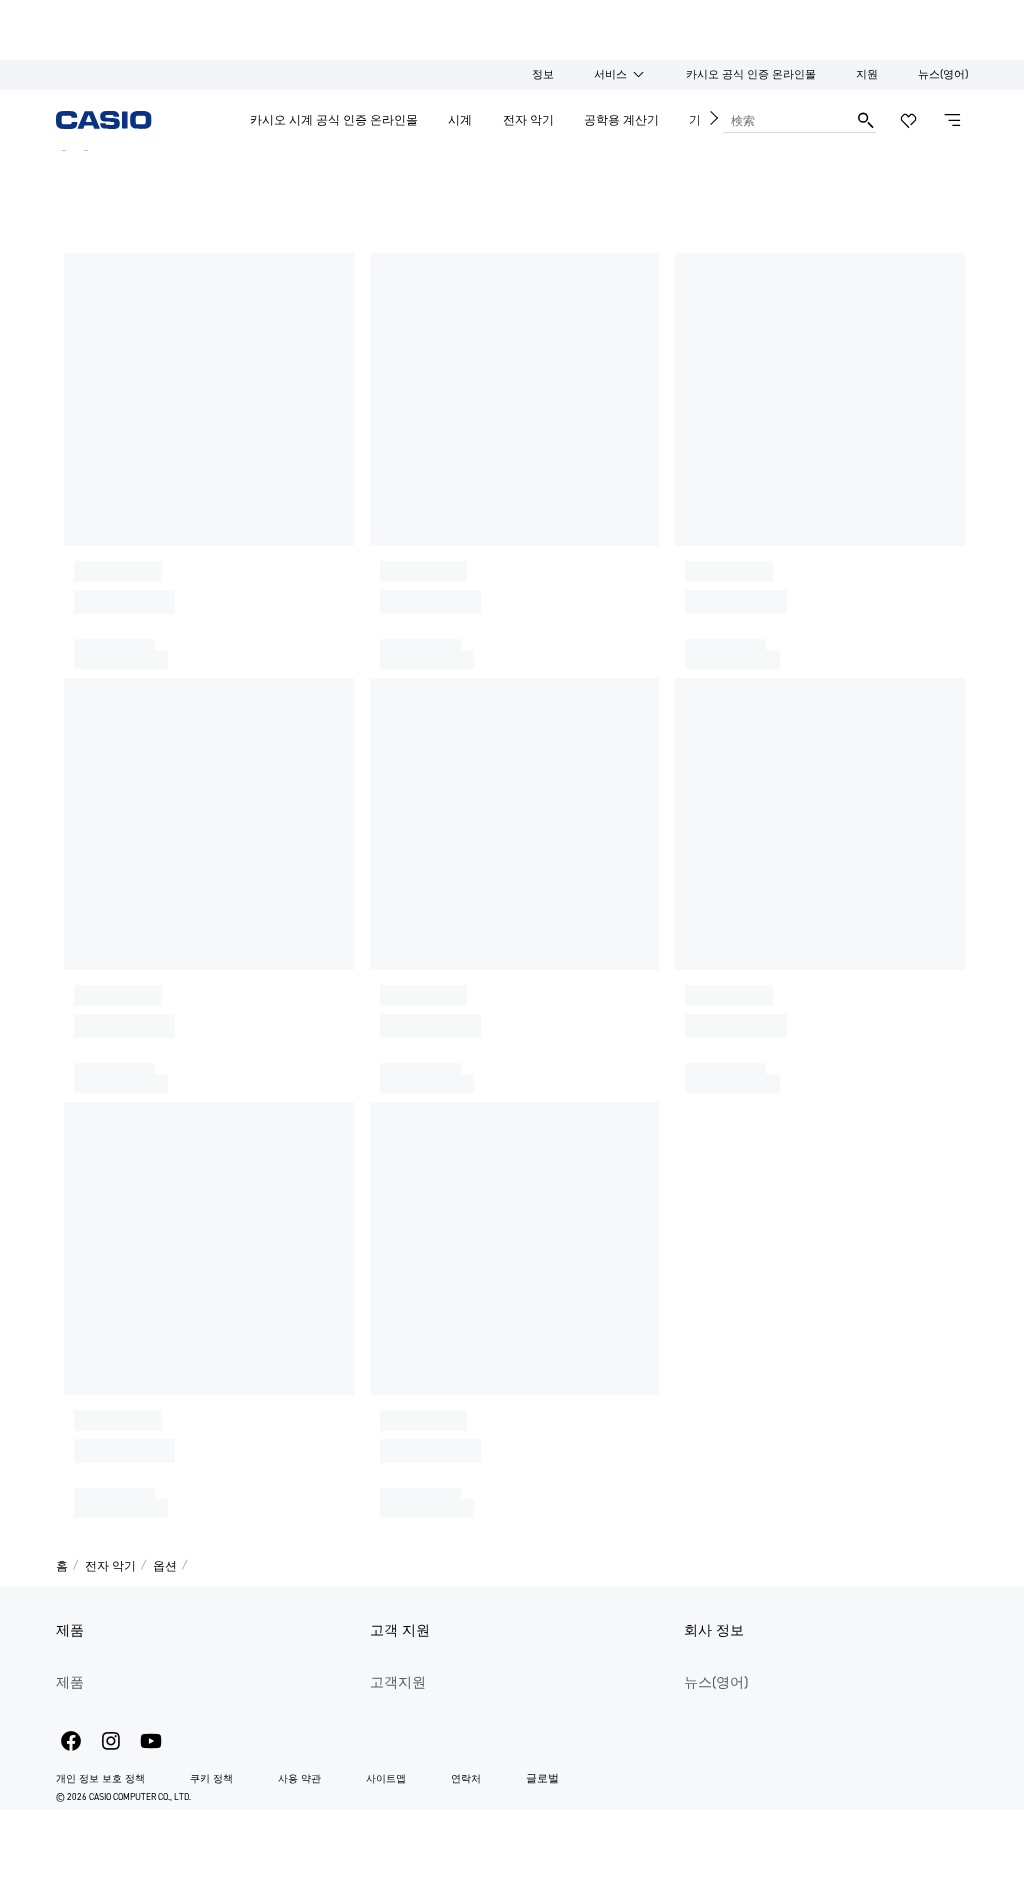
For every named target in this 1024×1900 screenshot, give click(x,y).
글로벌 (542, 1778)
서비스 (610, 74)
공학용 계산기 (621, 120)
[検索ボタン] (866, 120)
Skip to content (53, 14)
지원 (867, 74)
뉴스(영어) (943, 74)
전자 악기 (528, 120)
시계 (460, 120)
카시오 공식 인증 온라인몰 (751, 74)
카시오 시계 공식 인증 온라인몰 (334, 120)
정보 (543, 74)
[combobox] (785, 120)
